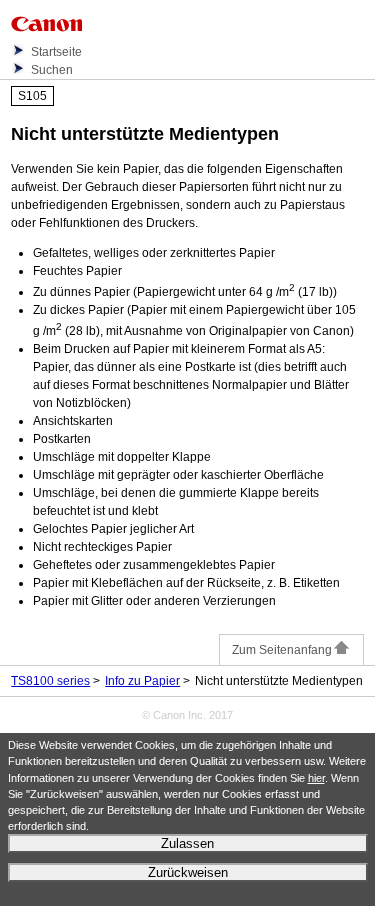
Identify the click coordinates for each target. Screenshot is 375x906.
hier (316, 778)
